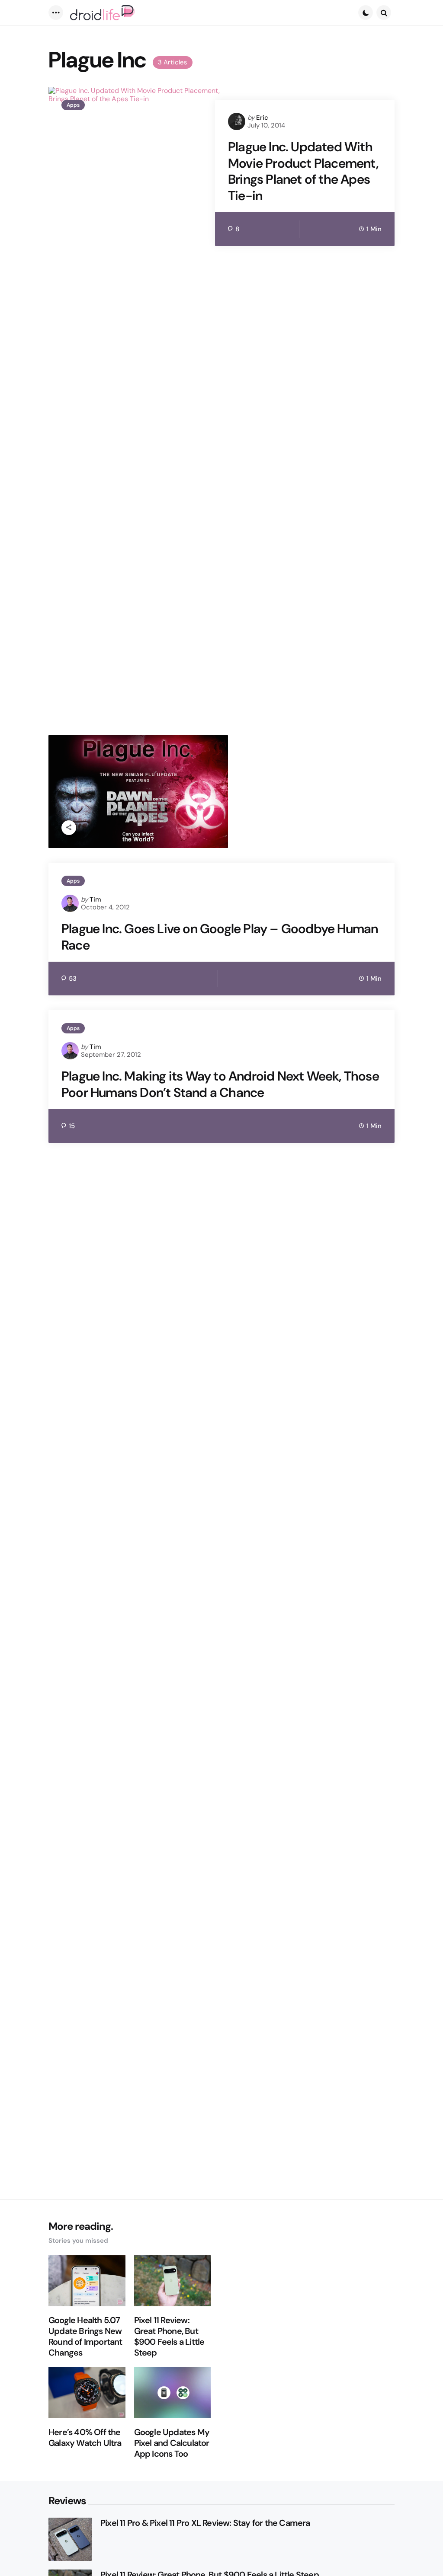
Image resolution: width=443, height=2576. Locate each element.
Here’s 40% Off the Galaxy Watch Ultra (85, 2438)
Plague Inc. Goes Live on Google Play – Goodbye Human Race (220, 937)
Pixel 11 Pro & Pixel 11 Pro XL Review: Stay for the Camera (205, 2523)
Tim (95, 899)
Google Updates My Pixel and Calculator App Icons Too (172, 2443)
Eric (262, 118)
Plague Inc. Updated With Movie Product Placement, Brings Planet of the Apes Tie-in (303, 171)
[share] (69, 828)
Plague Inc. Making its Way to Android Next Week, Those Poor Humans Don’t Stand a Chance (220, 1084)
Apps (73, 105)
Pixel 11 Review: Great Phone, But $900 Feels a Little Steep (169, 2337)
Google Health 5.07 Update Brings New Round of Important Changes (85, 2337)
